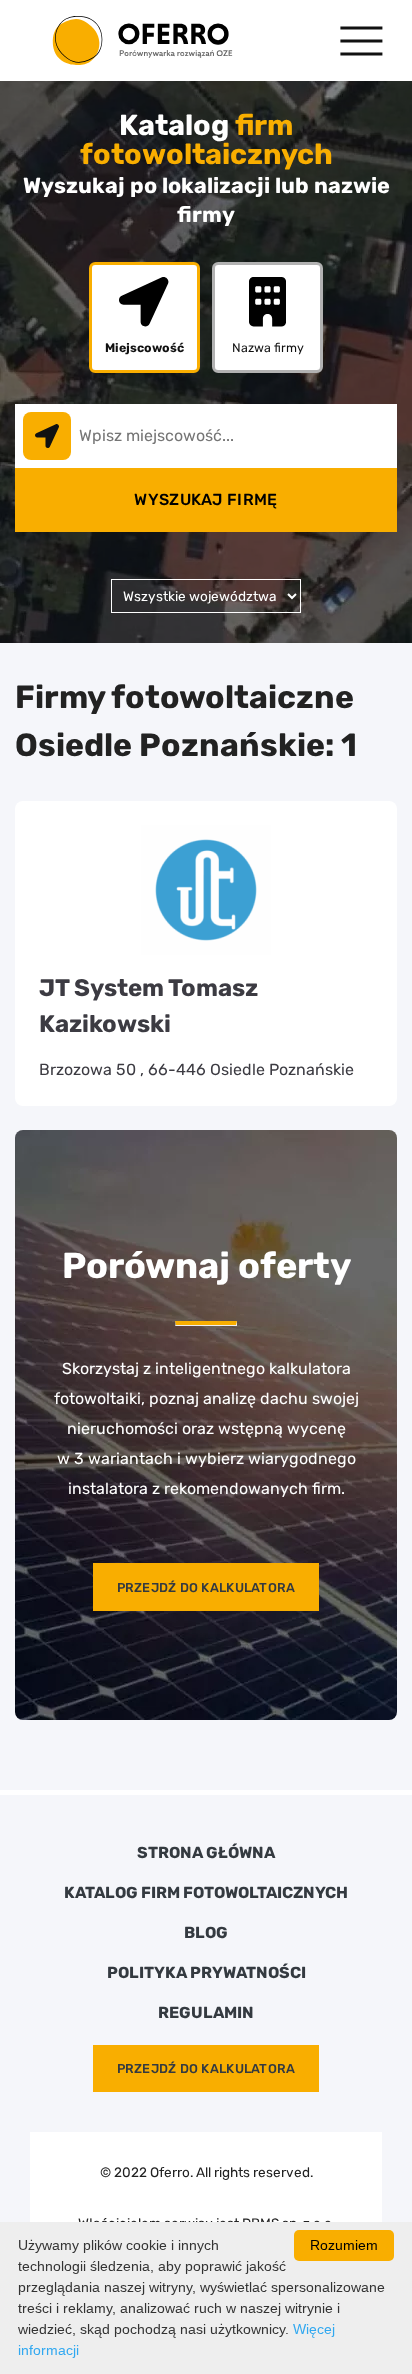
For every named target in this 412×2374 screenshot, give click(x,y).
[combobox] (206, 436)
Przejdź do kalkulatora (206, 1587)
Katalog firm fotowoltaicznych (206, 1893)
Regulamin (206, 2013)
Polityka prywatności (206, 1973)
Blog (206, 1933)
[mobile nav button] (361, 40)
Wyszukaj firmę (205, 499)
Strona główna (206, 1853)
